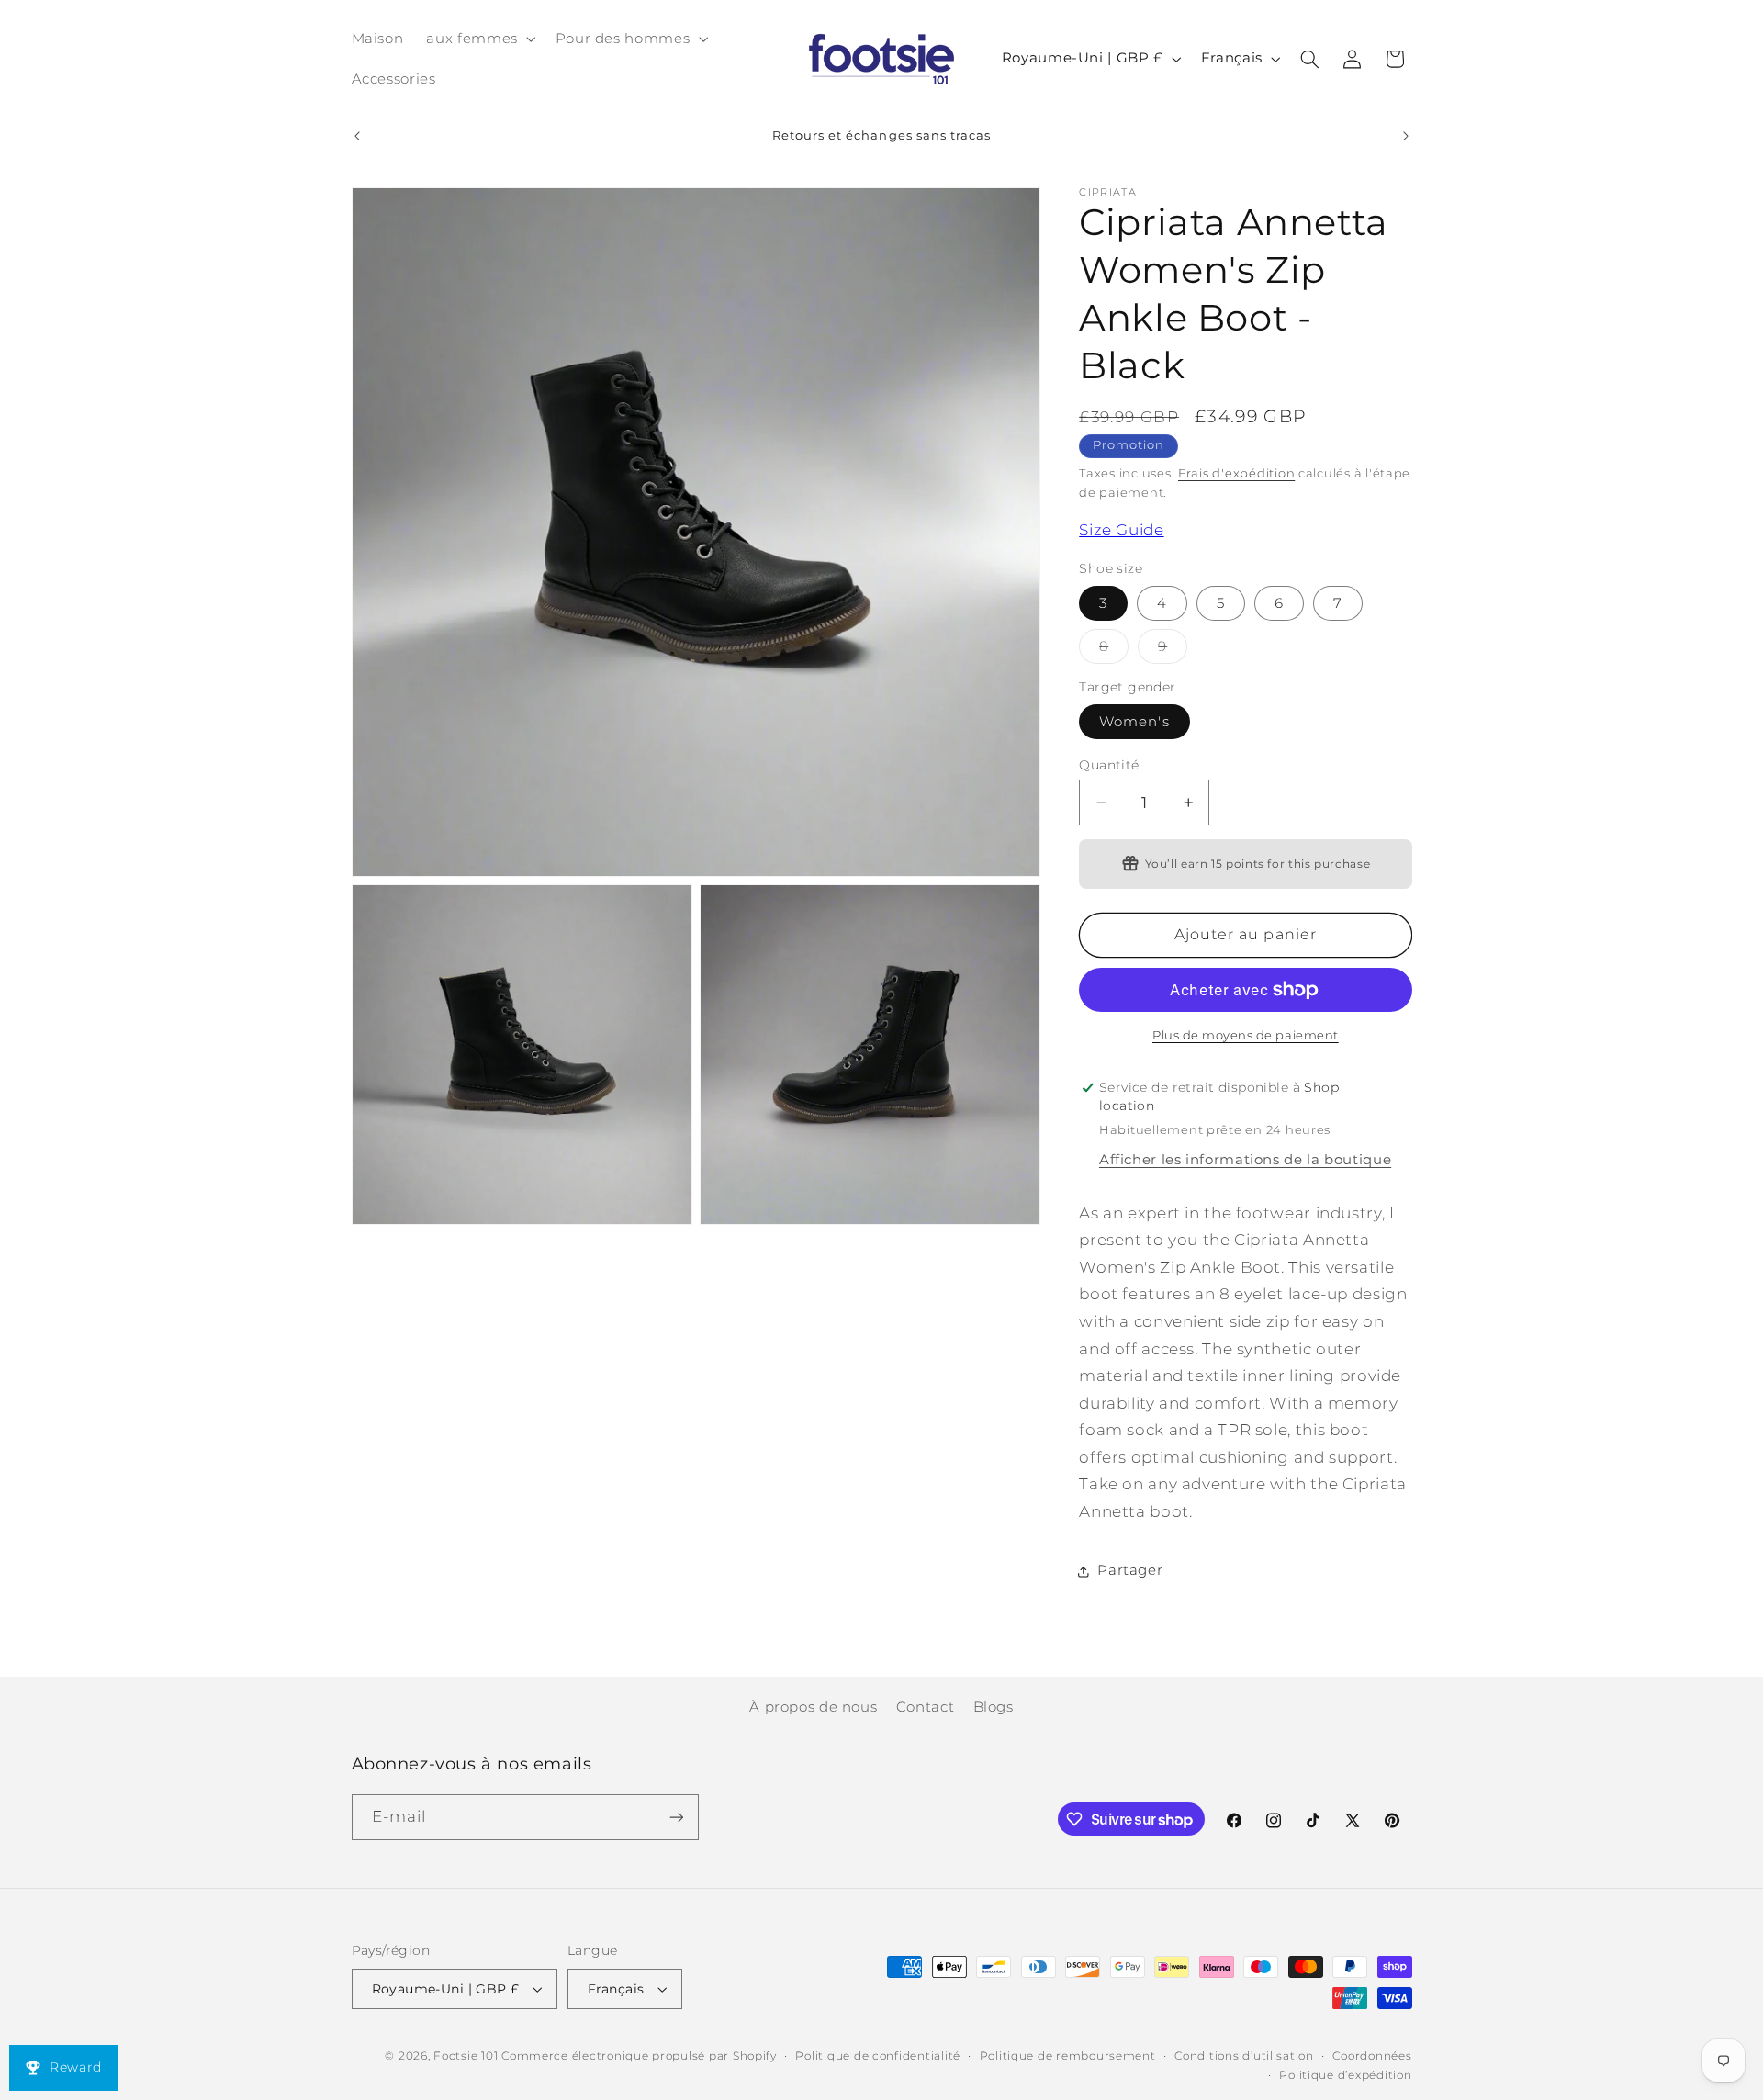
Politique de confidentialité (878, 2056)
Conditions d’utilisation (1244, 2056)
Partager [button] (1130, 1570)
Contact (925, 1707)
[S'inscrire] (676, 1817)
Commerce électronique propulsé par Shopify (639, 2056)
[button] (479, 39)
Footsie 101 (466, 2056)
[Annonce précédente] (357, 136)
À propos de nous (813, 1707)
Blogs (994, 1707)
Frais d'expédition (1236, 473)
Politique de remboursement (1068, 2056)
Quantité (1109, 765)
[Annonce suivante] (1406, 136)
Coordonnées (1372, 2056)
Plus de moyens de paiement (1246, 1035)
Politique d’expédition (1345, 2075)
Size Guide (1121, 531)
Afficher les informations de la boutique (1245, 1160)
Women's (1134, 722)
